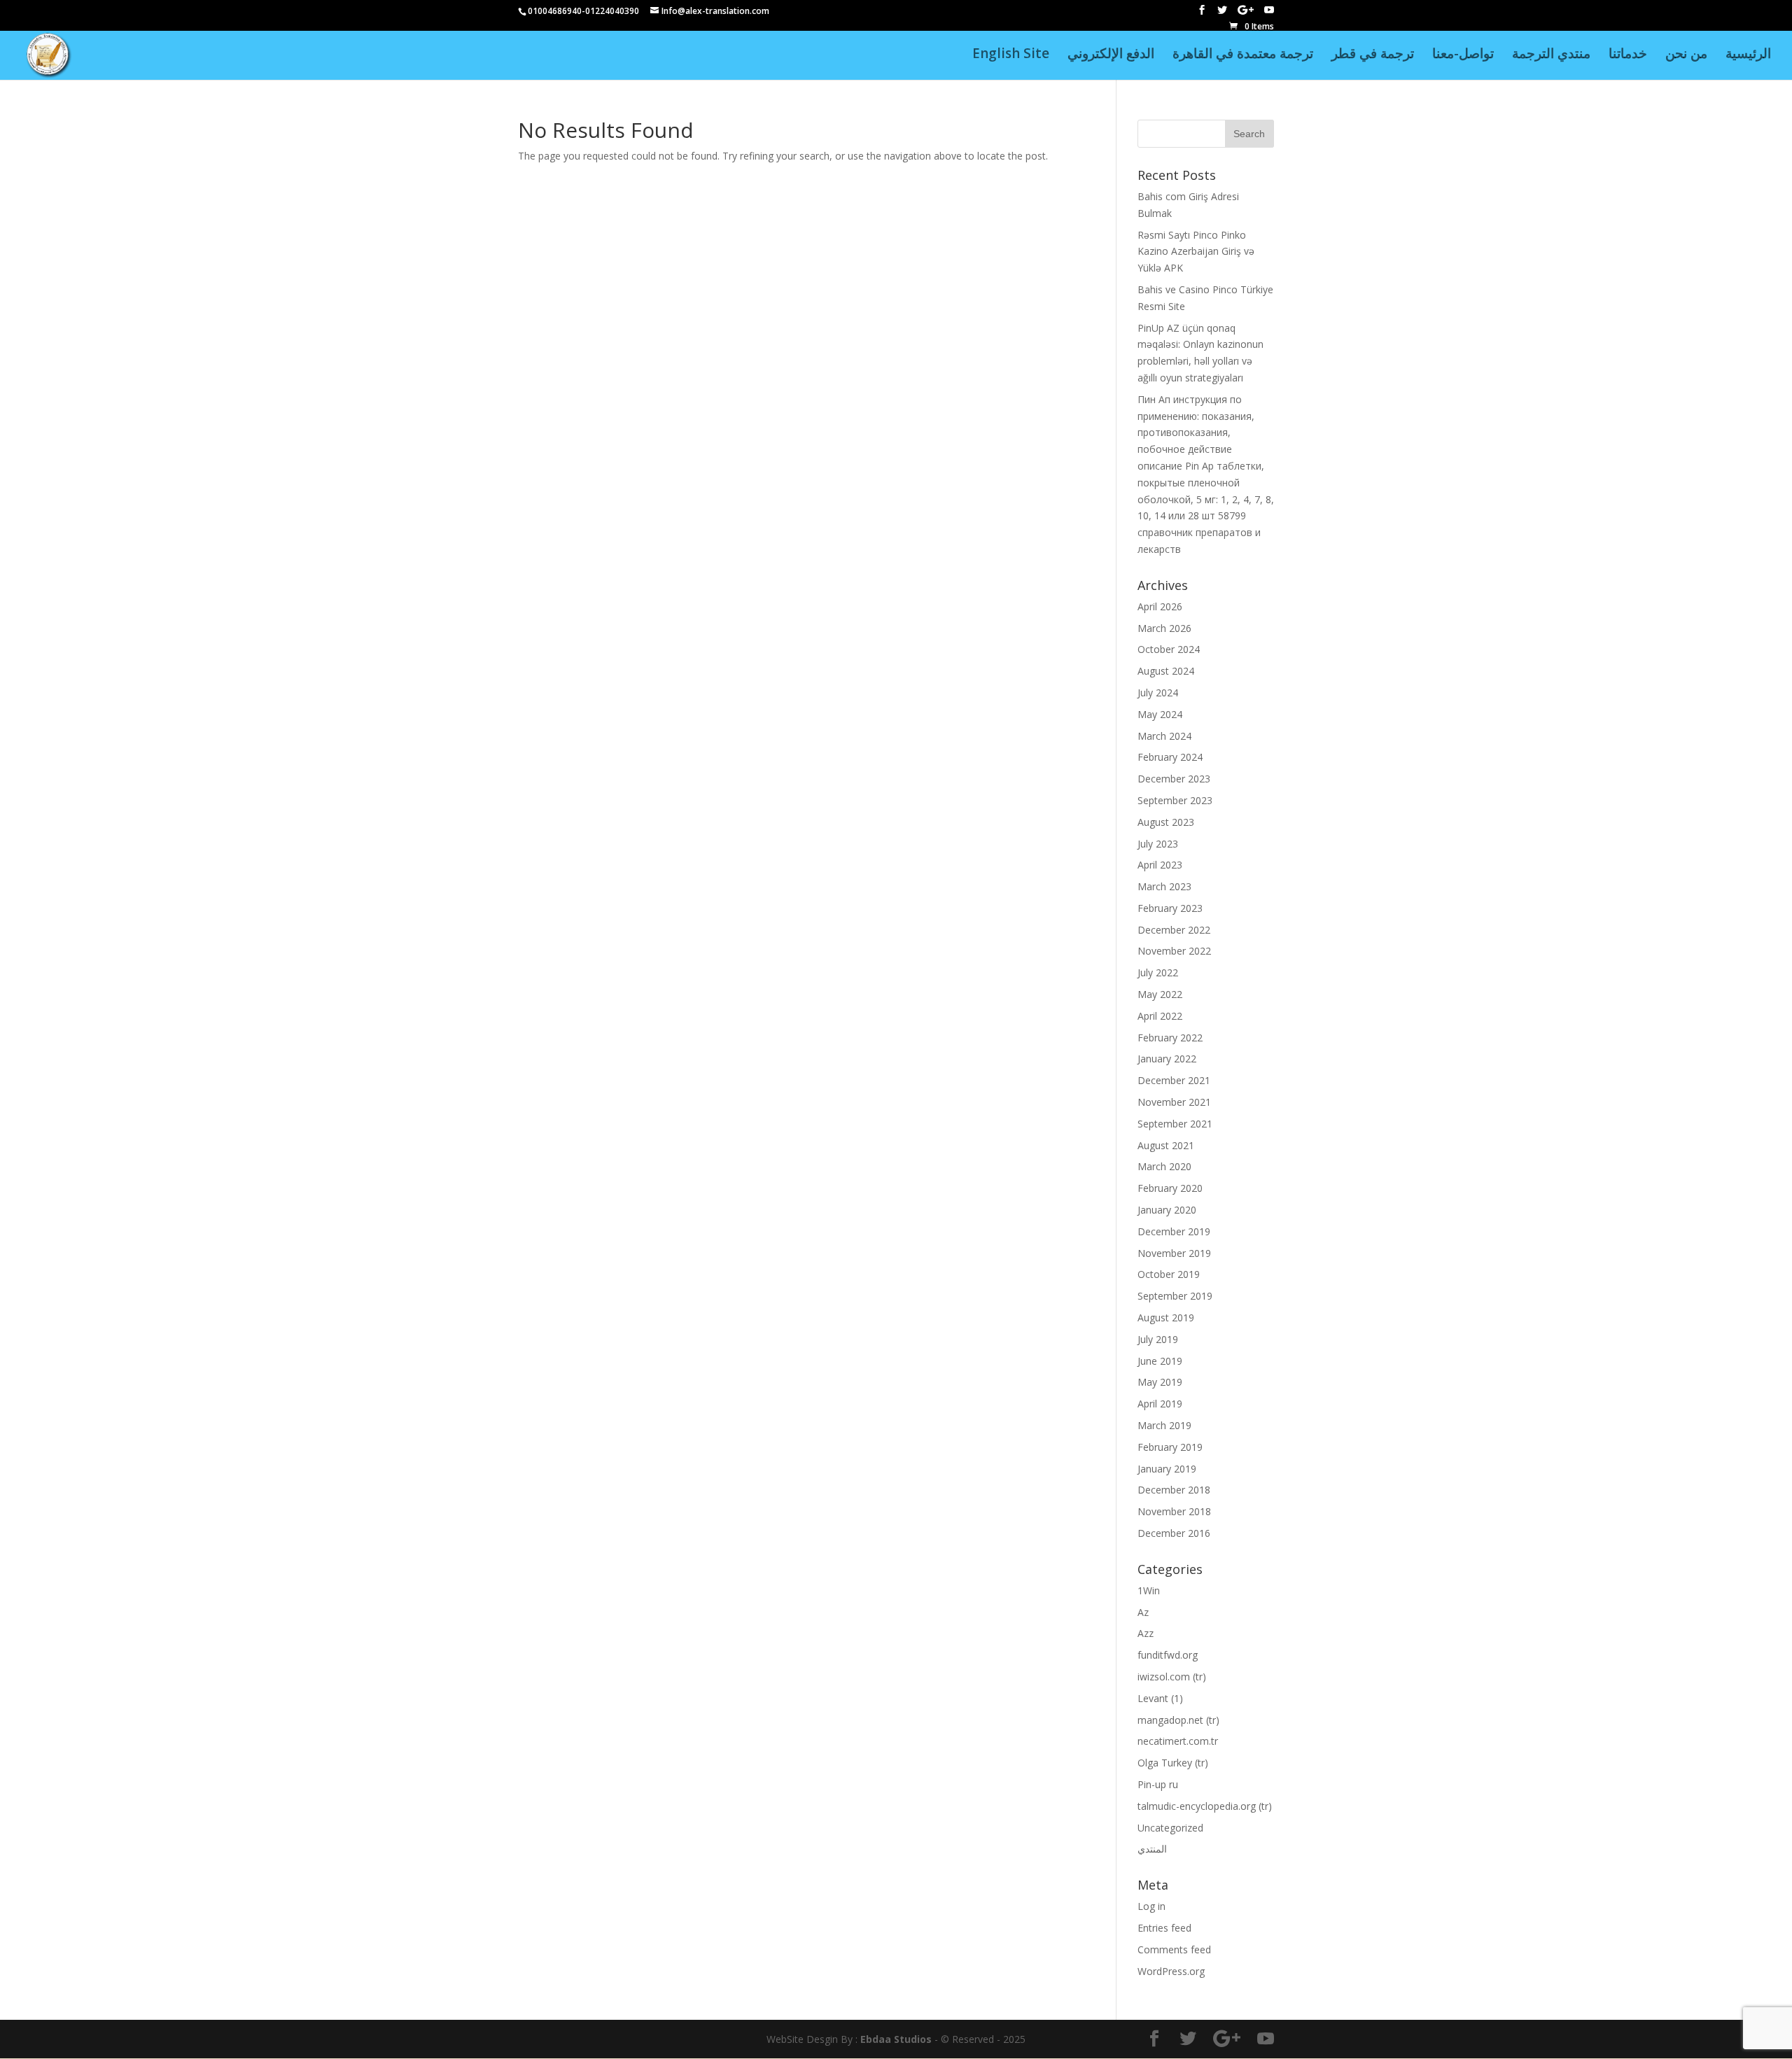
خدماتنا (1628, 55)
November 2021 (1174, 1102)
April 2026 (1160, 606)
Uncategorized (1170, 1828)
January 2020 (1167, 1210)
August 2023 (1166, 822)
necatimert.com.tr (1178, 1741)
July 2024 (1158, 693)
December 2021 (1174, 1080)
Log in (1151, 1906)
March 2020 (1164, 1166)
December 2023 (1174, 779)
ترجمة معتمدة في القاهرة (1243, 55)
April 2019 (1160, 1404)
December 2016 (1174, 1533)
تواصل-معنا (1463, 55)
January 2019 (1167, 1469)
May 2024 (1160, 714)
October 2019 (1169, 1274)
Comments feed (1174, 1949)
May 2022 (1160, 994)
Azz (1146, 1633)
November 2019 (1174, 1253)
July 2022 (1158, 972)
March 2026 (1164, 628)
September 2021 (1175, 1124)
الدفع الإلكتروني (1111, 55)
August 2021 (1166, 1145)
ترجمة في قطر (1373, 55)
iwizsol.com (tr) (1172, 1677)
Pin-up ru (1158, 1784)
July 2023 (1158, 844)
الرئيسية (1748, 55)
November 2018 (1174, 1511)
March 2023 (1164, 886)
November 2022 (1174, 951)
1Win (1149, 1590)
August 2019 (1166, 1317)
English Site (1011, 55)
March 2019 (1164, 1425)
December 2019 (1174, 1231)
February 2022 (1170, 1038)
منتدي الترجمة (1551, 55)
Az (1143, 1612)
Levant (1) (1160, 1698)
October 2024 (1169, 649)
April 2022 (1160, 1016)
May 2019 (1160, 1382)
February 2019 (1170, 1447)
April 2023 (1160, 865)
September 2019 (1175, 1296)
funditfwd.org (1168, 1655)
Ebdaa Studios (896, 2039)
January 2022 (1167, 1059)
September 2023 (1175, 800)
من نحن (1686, 55)
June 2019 (1160, 1361)
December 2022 (1174, 930)
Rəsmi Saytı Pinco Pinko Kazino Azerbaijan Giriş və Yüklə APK (1196, 252)
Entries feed (1164, 1928)
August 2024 (1166, 671)
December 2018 (1174, 1490)
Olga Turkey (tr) (1173, 1763)
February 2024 (1170, 757)
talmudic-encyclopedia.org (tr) (1205, 1806)
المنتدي (1152, 1849)
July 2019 (1158, 1339)
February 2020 (1170, 1188)
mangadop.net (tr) (1178, 1720)
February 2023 (1170, 908)
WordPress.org (1171, 1971)
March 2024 (1164, 736)
